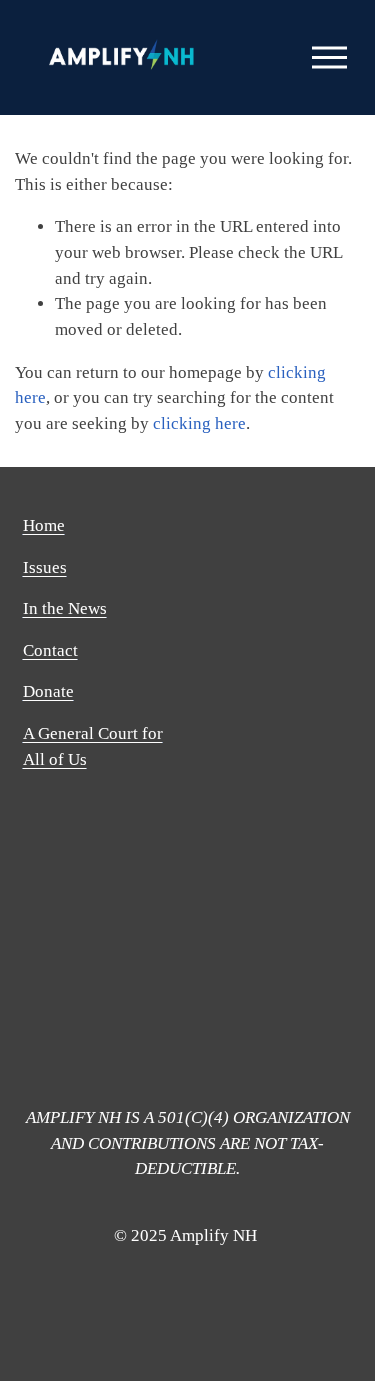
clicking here (199, 423)
